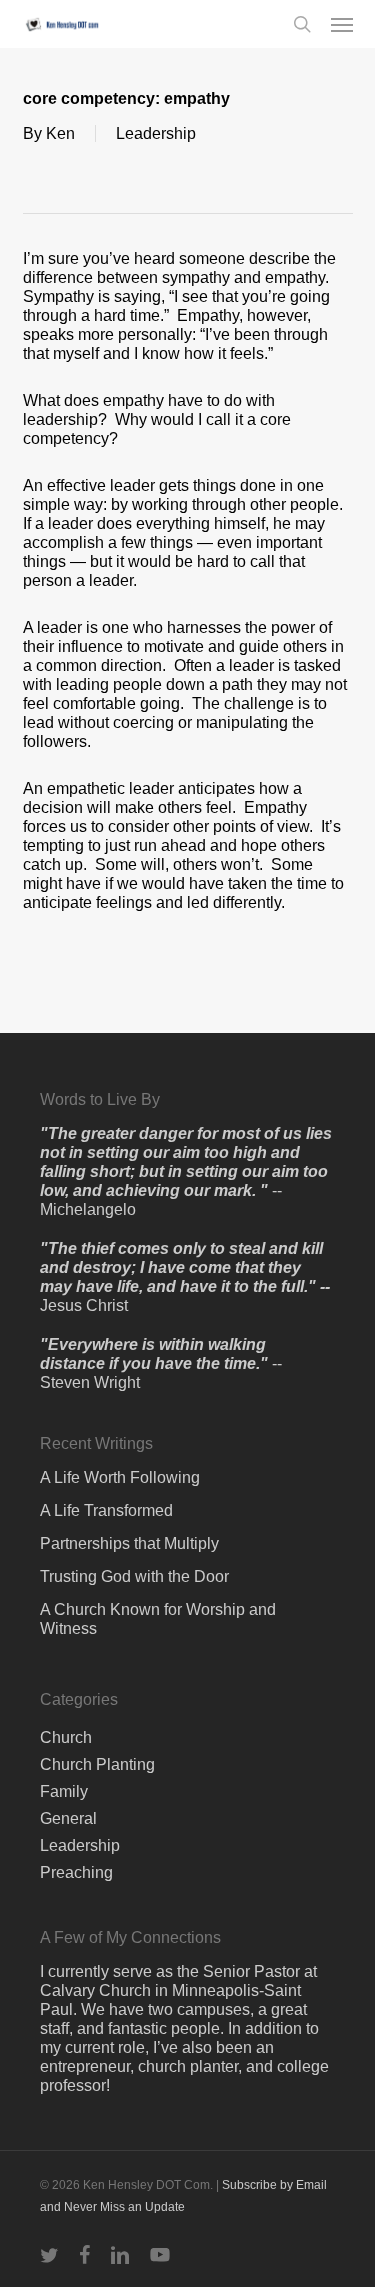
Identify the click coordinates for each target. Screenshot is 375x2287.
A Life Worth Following (120, 1477)
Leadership (156, 133)
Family (64, 1791)
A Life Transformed (106, 1510)
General (68, 1818)
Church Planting (97, 1764)
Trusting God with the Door (134, 1576)
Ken (60, 133)
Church (66, 1737)
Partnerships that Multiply (129, 1543)
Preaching (76, 1872)
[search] (302, 24)
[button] (342, 24)
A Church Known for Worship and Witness (158, 1619)
